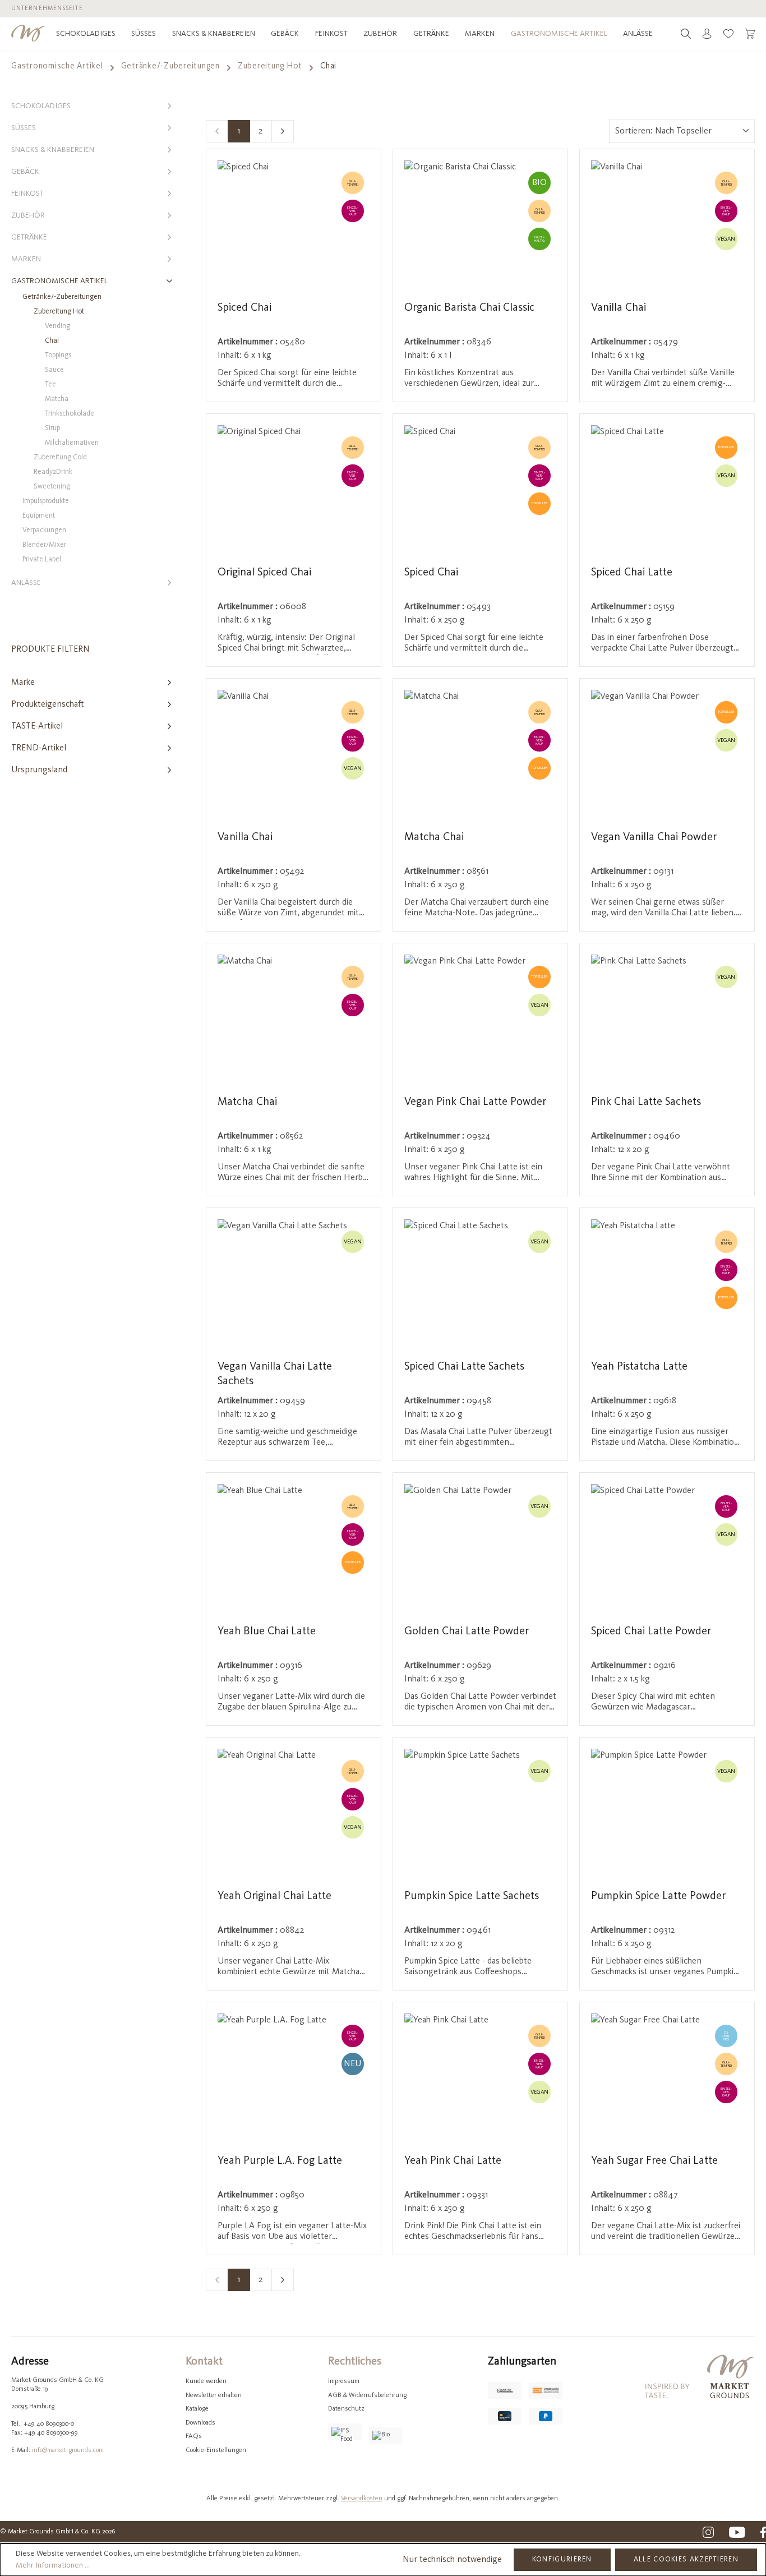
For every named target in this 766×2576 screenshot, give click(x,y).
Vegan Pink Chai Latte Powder (475, 1102)
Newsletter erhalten (214, 2395)
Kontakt (204, 2362)
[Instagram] (708, 2532)
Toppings (58, 355)
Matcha (57, 399)
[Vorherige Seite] (217, 131)
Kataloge (197, 2409)
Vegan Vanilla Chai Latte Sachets (275, 1374)
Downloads (200, 2423)
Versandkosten (362, 2499)
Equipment (39, 516)
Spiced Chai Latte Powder (651, 1632)
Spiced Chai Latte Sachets (464, 1367)
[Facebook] (763, 2532)
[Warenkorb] (750, 34)
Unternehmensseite (47, 9)
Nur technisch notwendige (452, 2560)
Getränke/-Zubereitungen (62, 297)
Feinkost (27, 193)
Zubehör (28, 215)
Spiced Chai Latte (632, 573)
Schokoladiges (41, 106)
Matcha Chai (434, 837)
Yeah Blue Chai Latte (267, 1632)
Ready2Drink (53, 472)
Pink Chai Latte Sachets (646, 1102)
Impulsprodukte (46, 501)
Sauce (54, 370)
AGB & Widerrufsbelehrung (367, 2395)
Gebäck (25, 172)
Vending (57, 326)
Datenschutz (346, 2409)
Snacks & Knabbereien (53, 150)
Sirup (52, 428)
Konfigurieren (562, 2559)
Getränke (29, 237)
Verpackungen (44, 530)
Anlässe (26, 583)
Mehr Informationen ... (53, 2565)
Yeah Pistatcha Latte (639, 1367)
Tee (50, 384)
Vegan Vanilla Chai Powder (654, 837)
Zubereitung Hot (59, 312)
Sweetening (52, 487)
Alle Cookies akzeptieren (686, 2559)
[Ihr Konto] (707, 34)
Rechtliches (355, 2362)
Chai (52, 341)
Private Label (42, 559)
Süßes (24, 128)
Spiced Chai (244, 308)
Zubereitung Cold (60, 457)
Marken (26, 259)
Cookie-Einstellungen (216, 2450)
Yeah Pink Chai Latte (453, 2161)
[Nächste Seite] (283, 131)
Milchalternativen (72, 443)
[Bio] (386, 2436)
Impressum (344, 2381)
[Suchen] (686, 34)
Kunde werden (206, 2381)
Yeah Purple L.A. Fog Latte (280, 2161)
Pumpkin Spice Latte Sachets (472, 1896)
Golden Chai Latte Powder (467, 1632)
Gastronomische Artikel (59, 281)
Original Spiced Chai (264, 573)
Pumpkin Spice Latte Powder (658, 1896)
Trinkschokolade (70, 414)
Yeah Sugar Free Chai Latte (654, 2161)
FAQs (194, 2436)
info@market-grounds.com (68, 2450)
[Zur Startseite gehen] (28, 33)
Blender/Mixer (44, 545)
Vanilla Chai (619, 308)
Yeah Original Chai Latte (274, 1896)
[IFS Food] (345, 2432)
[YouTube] (737, 2532)
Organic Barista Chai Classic (469, 308)
